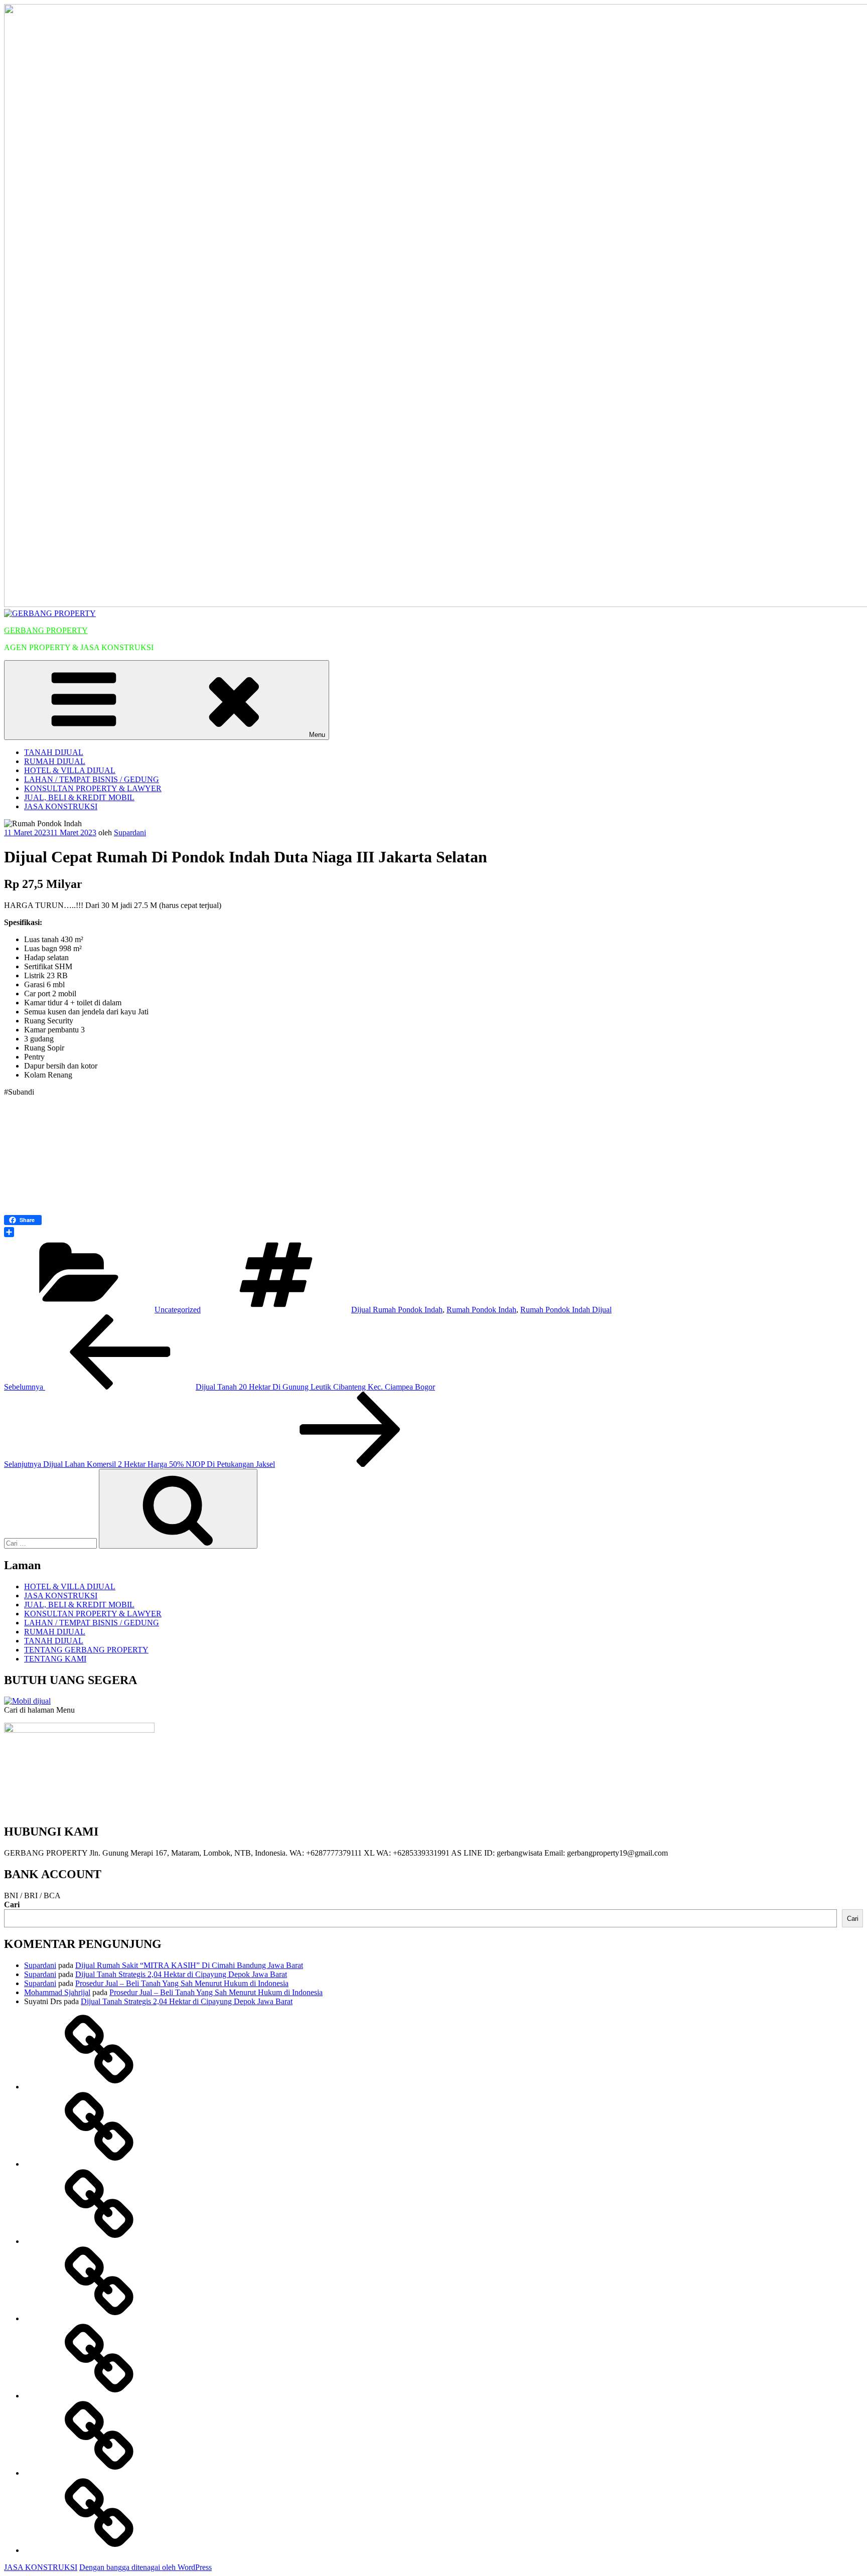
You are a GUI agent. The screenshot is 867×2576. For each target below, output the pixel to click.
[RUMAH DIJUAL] (99, 2164)
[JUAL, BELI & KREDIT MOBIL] (99, 2473)
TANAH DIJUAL (54, 752)
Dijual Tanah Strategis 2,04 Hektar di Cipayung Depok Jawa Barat (181, 1974)
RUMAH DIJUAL (55, 761)
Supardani (130, 832)
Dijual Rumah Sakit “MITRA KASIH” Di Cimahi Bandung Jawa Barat (189, 1965)
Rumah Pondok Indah (481, 1310)
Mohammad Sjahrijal (57, 1992)
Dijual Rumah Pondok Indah (397, 1310)
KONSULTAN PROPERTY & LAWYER (93, 788)
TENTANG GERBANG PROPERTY (86, 1650)
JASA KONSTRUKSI (61, 806)
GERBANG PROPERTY (46, 630)
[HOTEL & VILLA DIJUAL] (99, 2241)
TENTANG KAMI (55, 1659)
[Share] (434, 1232)
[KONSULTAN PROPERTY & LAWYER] (99, 2396)
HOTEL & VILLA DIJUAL (70, 770)
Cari (12, 1905)
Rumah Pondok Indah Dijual (566, 1310)
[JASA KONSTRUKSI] (99, 2550)
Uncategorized (178, 1310)
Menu (317, 735)
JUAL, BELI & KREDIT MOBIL (79, 797)
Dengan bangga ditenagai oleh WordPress (146, 2567)
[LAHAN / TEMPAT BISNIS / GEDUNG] (99, 2318)
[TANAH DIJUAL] (99, 2087)
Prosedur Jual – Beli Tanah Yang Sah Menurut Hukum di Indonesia (182, 1983)
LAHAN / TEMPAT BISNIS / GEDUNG (92, 779)
